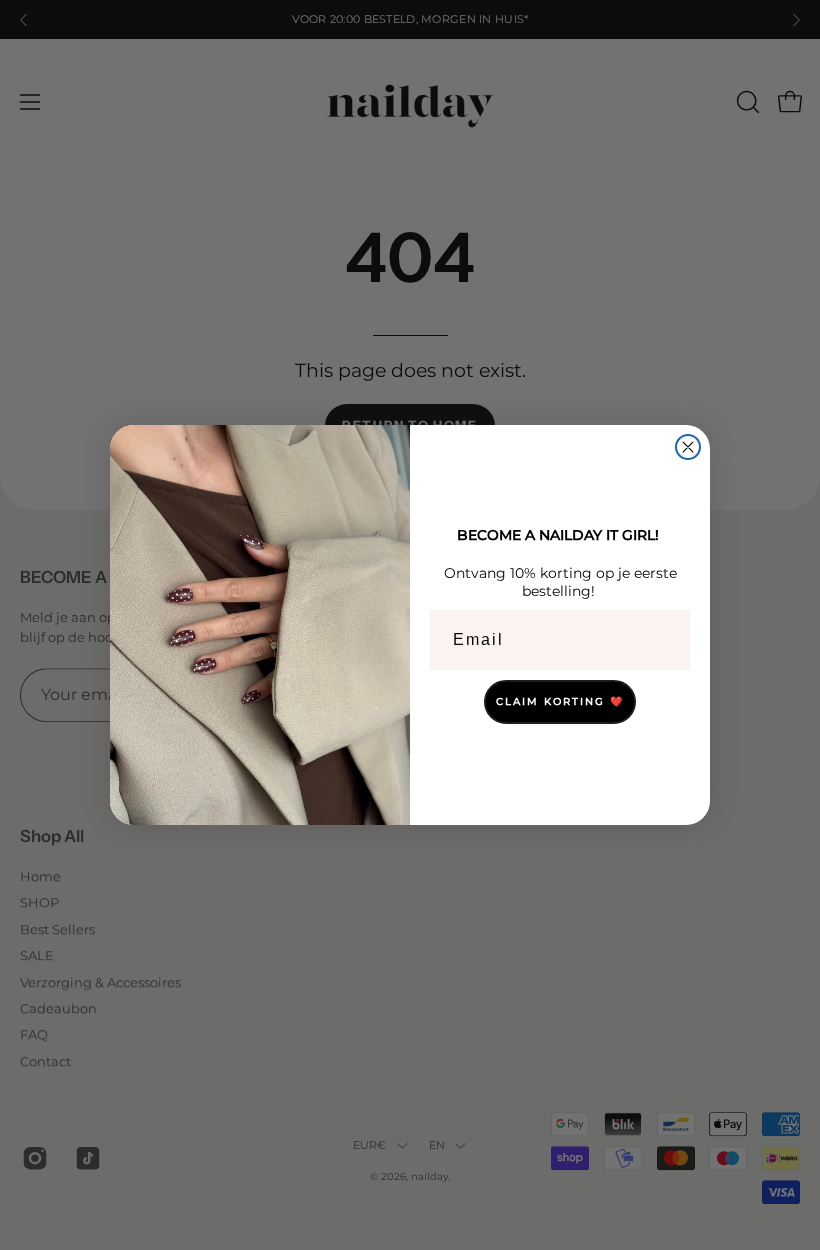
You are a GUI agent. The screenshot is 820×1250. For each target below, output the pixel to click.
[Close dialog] (688, 447)
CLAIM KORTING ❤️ (560, 701)
